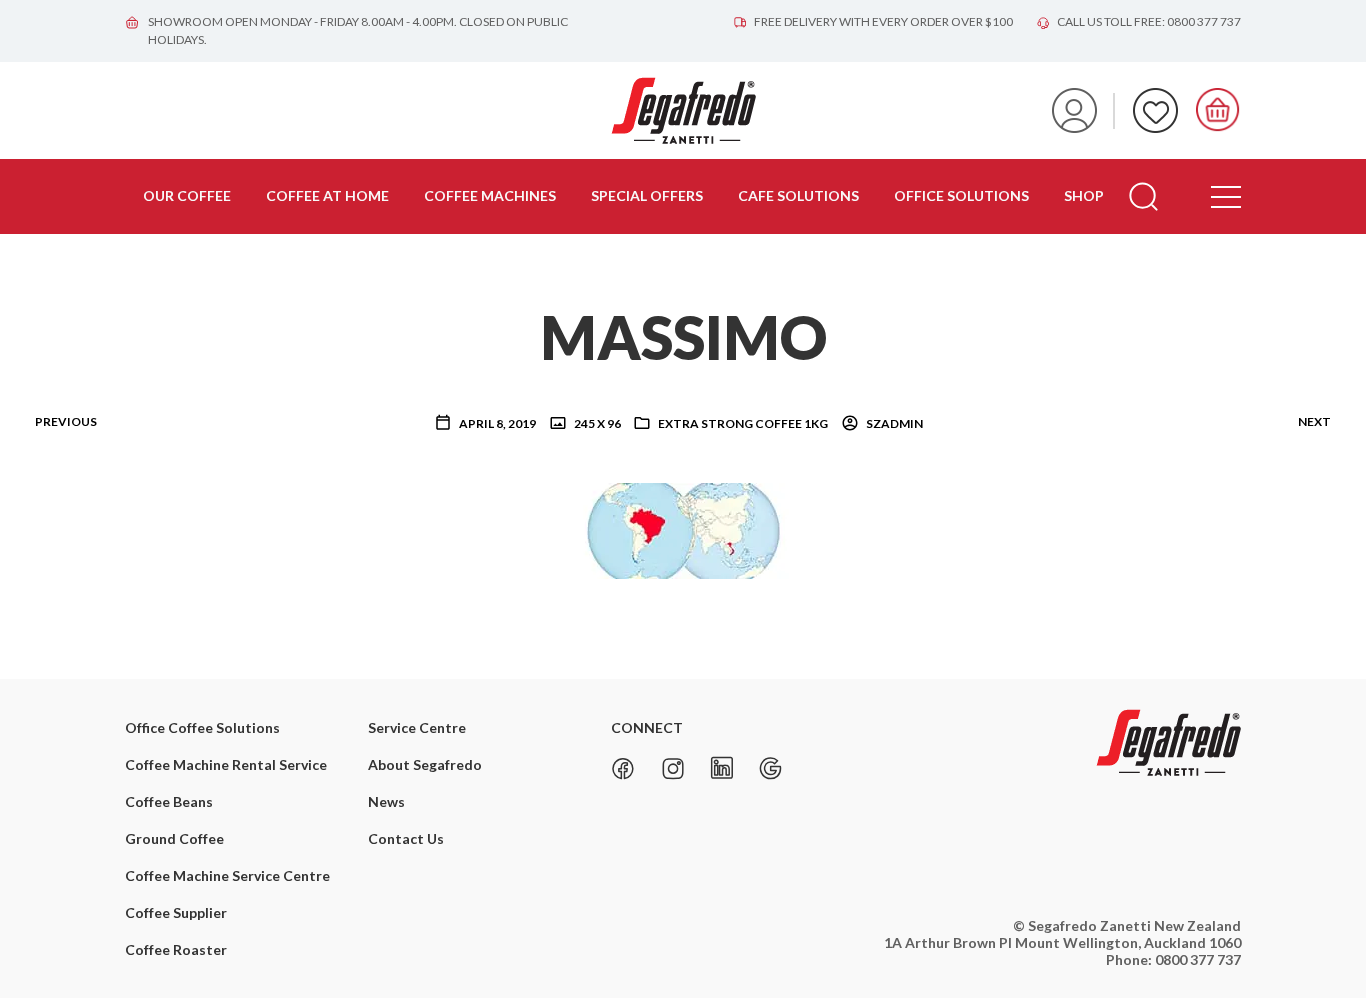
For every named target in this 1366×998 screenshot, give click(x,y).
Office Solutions (961, 195)
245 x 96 (596, 423)
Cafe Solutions (798, 195)
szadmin (893, 423)
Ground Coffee (174, 838)
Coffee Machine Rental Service (226, 764)
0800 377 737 (1198, 959)
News (386, 801)
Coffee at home (327, 195)
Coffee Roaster (176, 949)
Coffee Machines (490, 195)
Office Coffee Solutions (202, 727)
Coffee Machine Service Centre (227, 875)
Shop (1084, 195)
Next (1314, 421)
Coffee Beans (169, 801)
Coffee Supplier (176, 912)
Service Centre (417, 727)
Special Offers (647, 195)
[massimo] (683, 529)
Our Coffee (187, 195)
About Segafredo (425, 764)
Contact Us (406, 838)
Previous (66, 421)
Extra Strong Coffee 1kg (743, 423)
